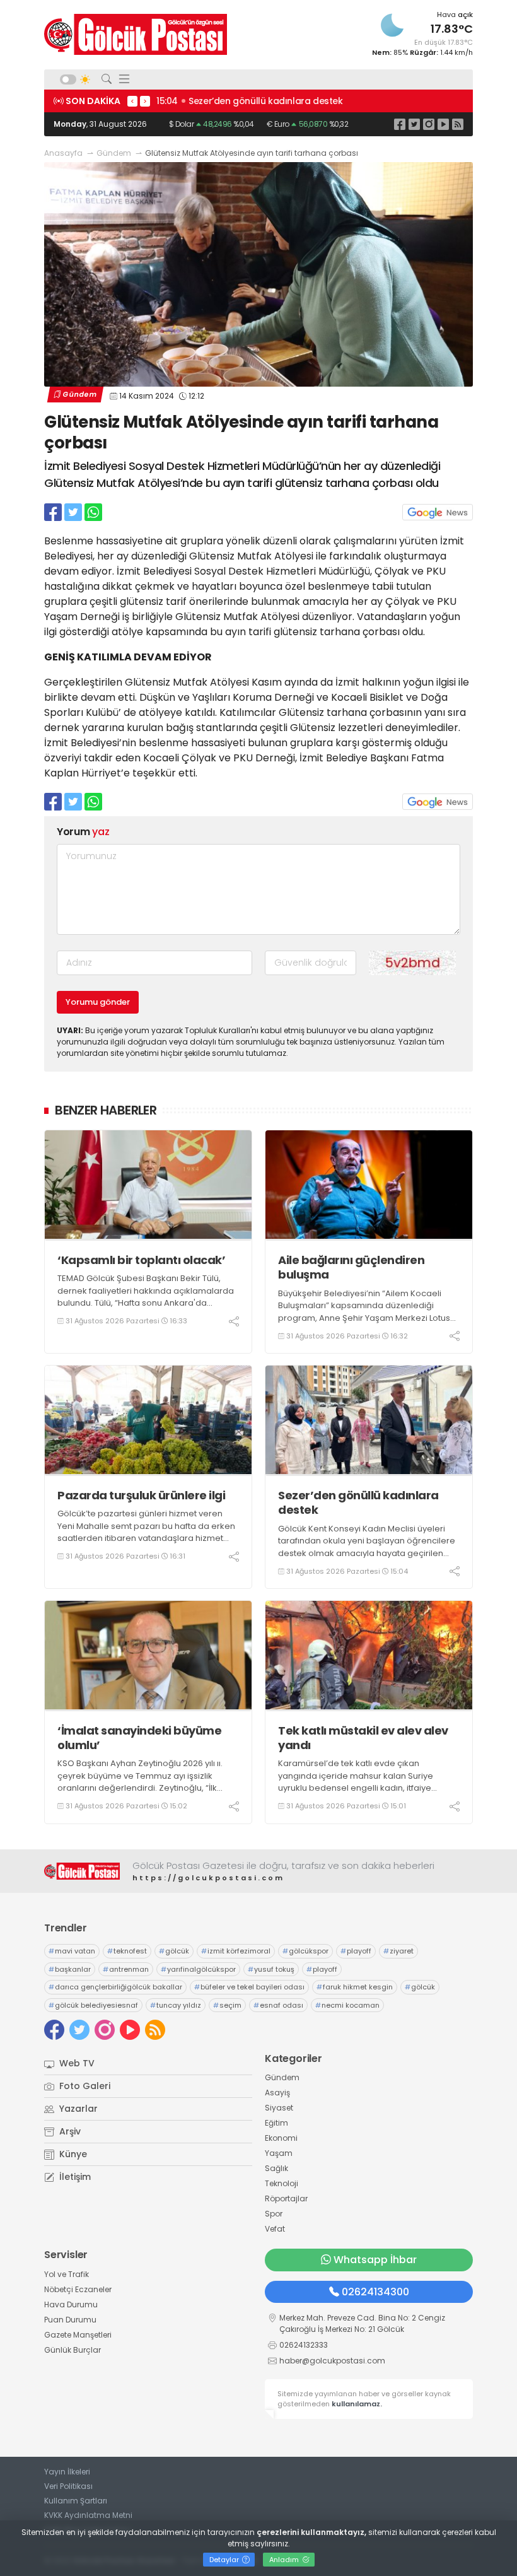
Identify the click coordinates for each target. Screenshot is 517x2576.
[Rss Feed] (458, 124)
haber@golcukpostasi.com (332, 2361)
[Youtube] (443, 124)
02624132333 (304, 2345)
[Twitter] (414, 124)
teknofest (127, 1951)
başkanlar (70, 1969)
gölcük (174, 1951)
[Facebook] (400, 124)
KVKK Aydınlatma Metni (88, 2515)
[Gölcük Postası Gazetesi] (136, 34)
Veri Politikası (68, 2486)
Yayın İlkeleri (67, 2472)
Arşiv (69, 2131)
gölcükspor (305, 1951)
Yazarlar (77, 2109)
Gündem (114, 153)
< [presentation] (132, 101)
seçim (227, 2005)
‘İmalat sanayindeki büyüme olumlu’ (139, 1738)
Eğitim (276, 2123)
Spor (274, 2214)
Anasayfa (63, 153)
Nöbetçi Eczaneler (78, 2289)
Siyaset (279, 2108)
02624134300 (375, 2292)
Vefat (275, 2229)
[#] (82, 1871)
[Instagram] (429, 124)
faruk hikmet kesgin (355, 1987)
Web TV (76, 2063)
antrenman (126, 1969)
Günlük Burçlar (73, 2350)
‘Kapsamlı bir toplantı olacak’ (141, 1260)
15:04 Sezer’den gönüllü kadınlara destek (250, 101)
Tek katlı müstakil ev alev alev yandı (363, 1738)
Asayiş (277, 2093)
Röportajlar (286, 2198)
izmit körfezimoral (236, 1951)
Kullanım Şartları (76, 2501)
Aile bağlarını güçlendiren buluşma (351, 1268)
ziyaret (398, 1951)
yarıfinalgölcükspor (198, 1969)
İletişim (74, 2177)
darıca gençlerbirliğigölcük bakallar (115, 1987)
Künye (72, 2154)
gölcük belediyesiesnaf (93, 2005)
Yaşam (279, 2153)
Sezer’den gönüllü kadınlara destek (358, 1503)
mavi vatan (72, 1951)
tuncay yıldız (176, 2005)
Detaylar (225, 2560)
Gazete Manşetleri (78, 2335)
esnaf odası (278, 2005)
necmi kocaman (347, 2005)
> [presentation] (145, 101)
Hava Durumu (71, 2304)
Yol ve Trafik (67, 2274)
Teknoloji (282, 2183)
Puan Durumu (70, 2320)
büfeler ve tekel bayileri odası (249, 1987)
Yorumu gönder (98, 1002)
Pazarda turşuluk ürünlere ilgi (143, 1495)
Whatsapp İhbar (375, 2260)
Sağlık (276, 2168)
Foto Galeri (84, 2086)
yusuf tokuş (271, 1969)
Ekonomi (281, 2138)
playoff (356, 1951)
